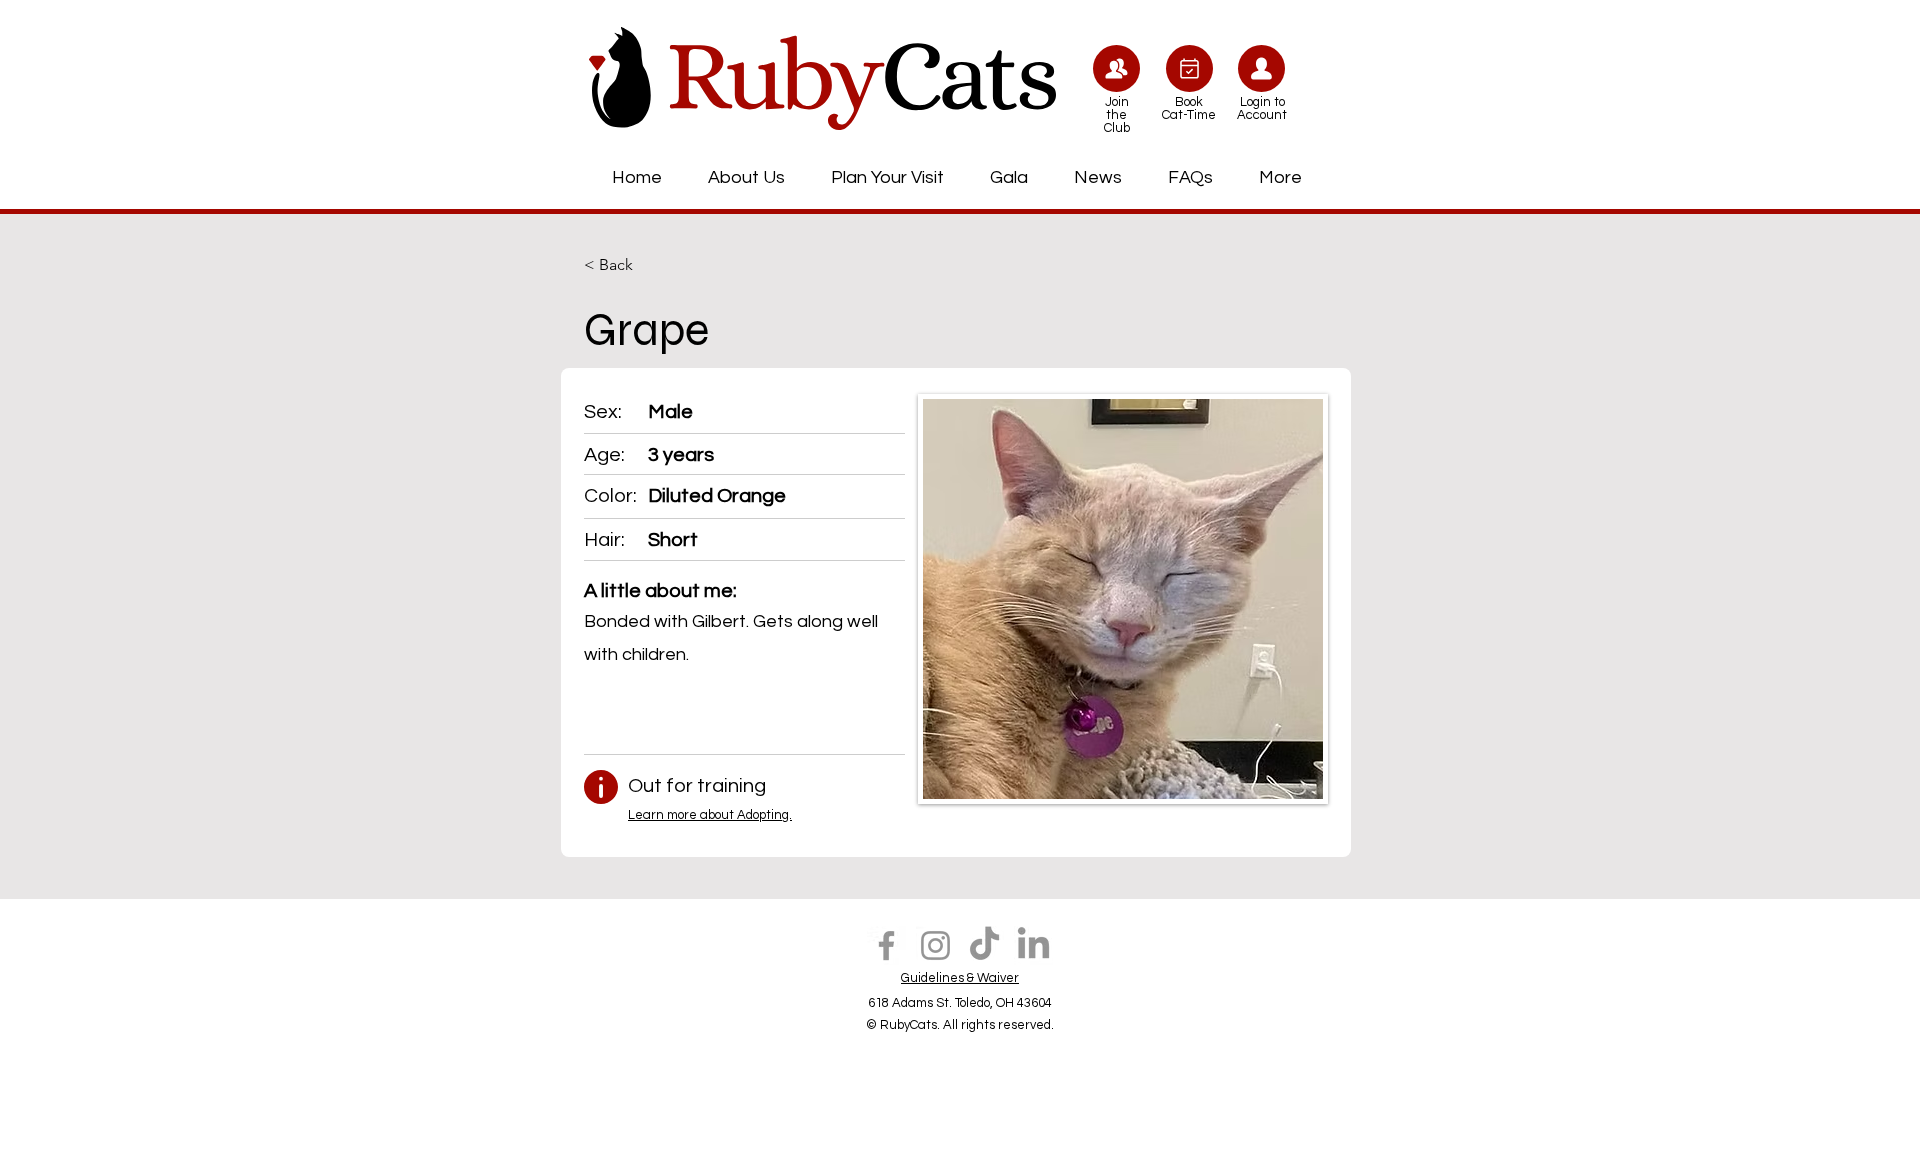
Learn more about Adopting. (710, 815)
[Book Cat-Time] (1189, 68)
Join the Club (1117, 115)
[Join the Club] (1116, 68)
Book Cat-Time (1189, 108)
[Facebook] (886, 945)
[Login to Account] (1261, 68)
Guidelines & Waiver (960, 978)
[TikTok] (984, 945)
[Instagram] (935, 945)
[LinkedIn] (1033, 945)
